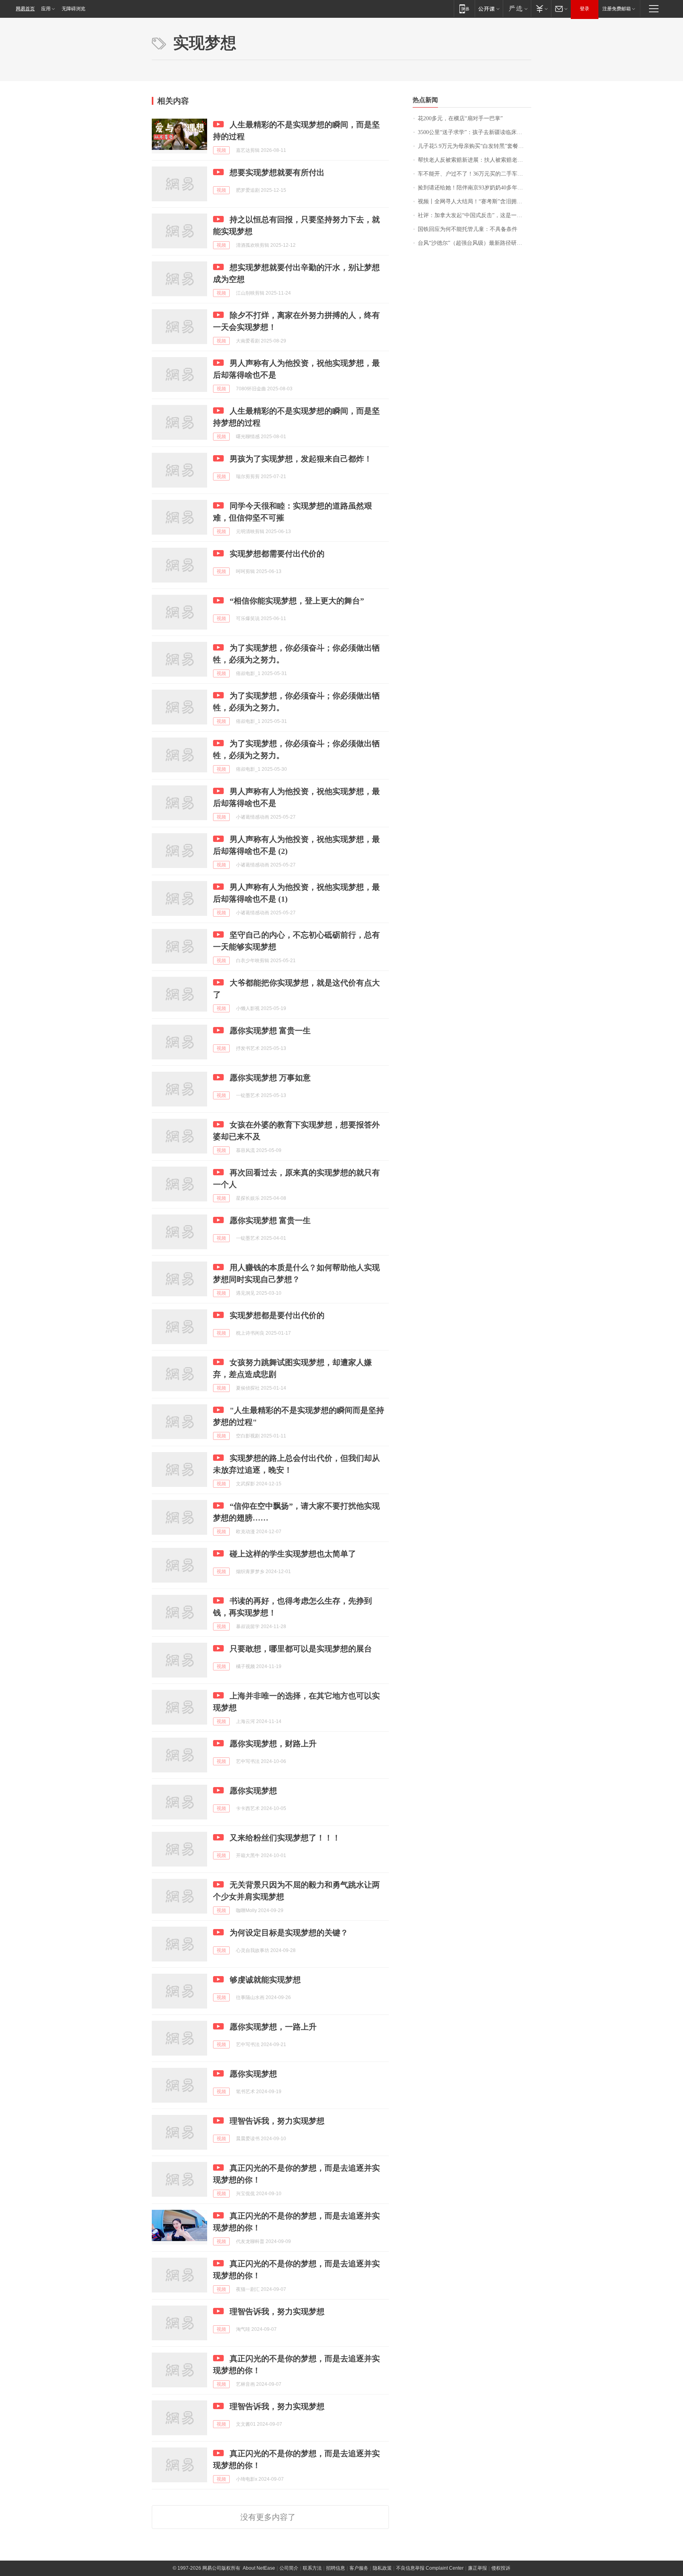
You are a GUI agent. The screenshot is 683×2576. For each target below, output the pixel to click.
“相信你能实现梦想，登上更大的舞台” (297, 601)
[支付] (541, 9)
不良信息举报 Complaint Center (430, 2568)
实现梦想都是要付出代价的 (277, 1315)
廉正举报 (477, 2568)
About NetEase (259, 2568)
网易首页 (25, 9)
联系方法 (312, 2568)
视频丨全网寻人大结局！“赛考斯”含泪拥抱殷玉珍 (475, 201)
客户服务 (359, 2568)
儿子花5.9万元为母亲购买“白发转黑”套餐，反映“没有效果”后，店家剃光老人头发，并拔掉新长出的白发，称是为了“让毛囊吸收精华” (475, 146)
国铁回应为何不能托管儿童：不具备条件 (468, 229)
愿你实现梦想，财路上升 (273, 1744)
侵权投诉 (501, 2568)
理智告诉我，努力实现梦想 (277, 2121)
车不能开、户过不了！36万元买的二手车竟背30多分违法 (475, 174)
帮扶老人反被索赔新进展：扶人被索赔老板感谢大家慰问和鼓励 (475, 160)
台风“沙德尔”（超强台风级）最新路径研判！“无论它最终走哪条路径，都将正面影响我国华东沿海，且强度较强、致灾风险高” (475, 243)
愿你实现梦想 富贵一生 (270, 1031)
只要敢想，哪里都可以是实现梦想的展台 (301, 1649)
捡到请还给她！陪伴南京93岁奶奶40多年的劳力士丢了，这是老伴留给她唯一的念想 (475, 188)
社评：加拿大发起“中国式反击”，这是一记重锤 (475, 215)
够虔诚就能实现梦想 (265, 1980)
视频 (221, 150)
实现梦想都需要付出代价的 (277, 554)
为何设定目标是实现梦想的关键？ (289, 1933)
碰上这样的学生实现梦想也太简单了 (293, 1554)
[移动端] (464, 9)
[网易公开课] (489, 9)
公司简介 (289, 2568)
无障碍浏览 (74, 9)
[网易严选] (517, 9)
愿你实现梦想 (253, 1791)
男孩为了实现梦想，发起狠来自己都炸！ (301, 459)
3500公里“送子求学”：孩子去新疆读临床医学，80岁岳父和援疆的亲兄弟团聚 (475, 132)
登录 (585, 9)
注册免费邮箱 (617, 9)
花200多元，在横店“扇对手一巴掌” (460, 118)
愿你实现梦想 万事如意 (270, 1078)
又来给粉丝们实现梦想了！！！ (285, 1838)
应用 (46, 9)
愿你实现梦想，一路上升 (273, 2027)
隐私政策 (382, 2568)
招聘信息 (336, 2568)
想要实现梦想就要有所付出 (277, 172)
